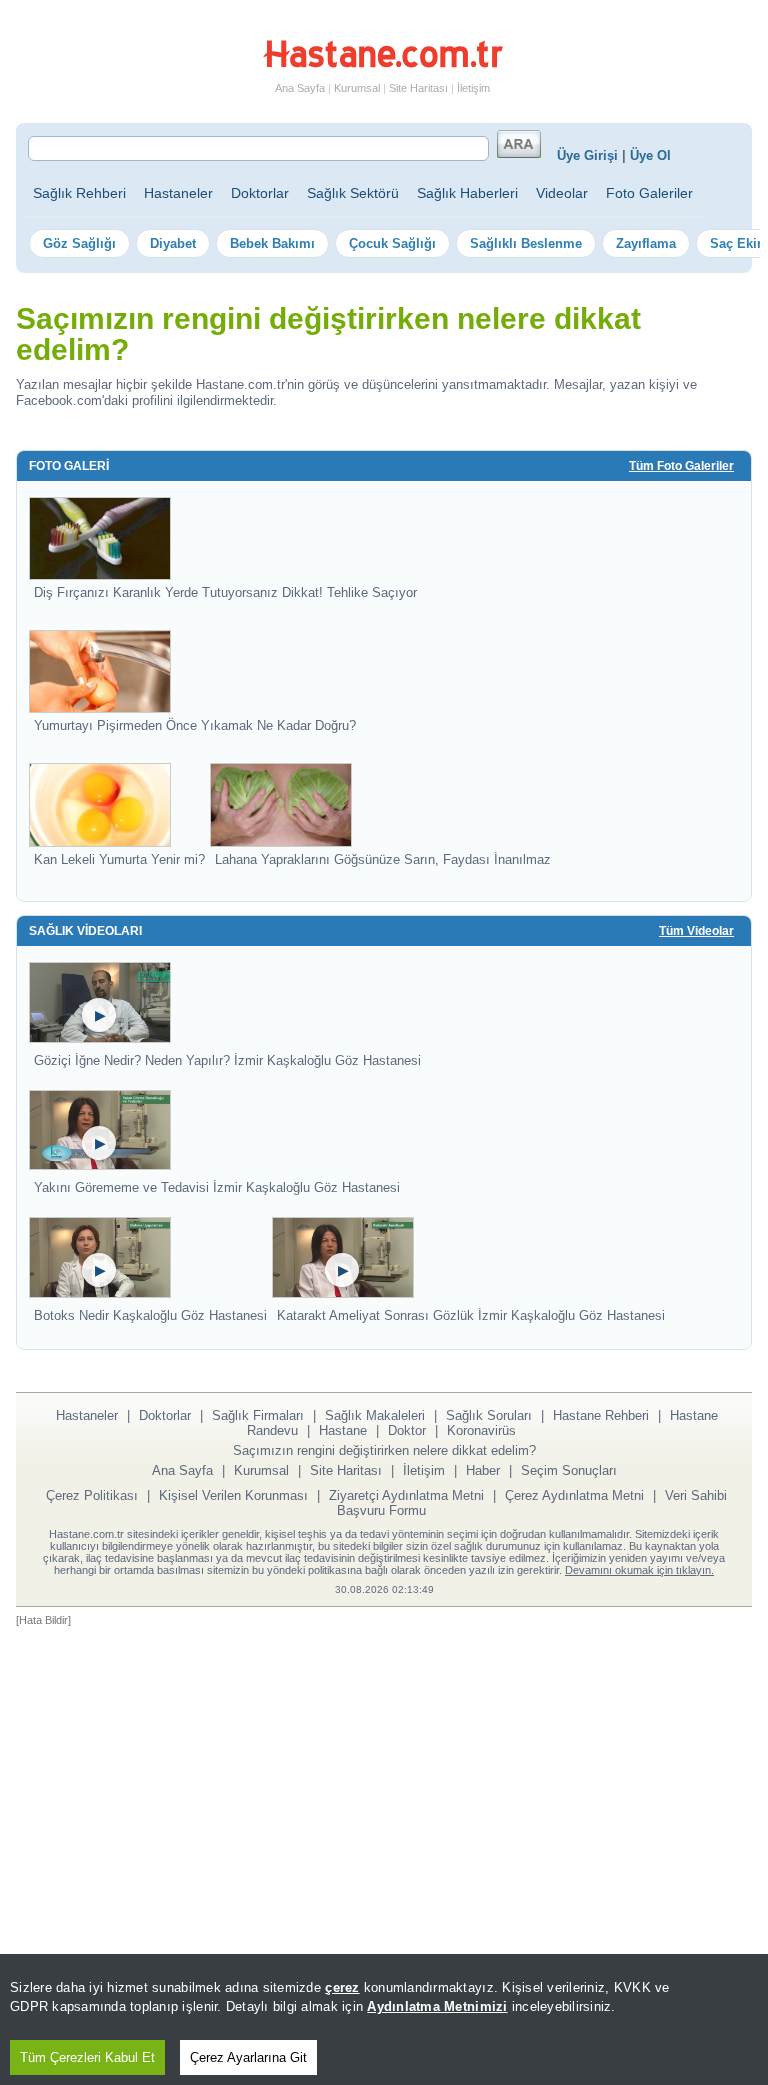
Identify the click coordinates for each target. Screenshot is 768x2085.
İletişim (473, 88)
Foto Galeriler (649, 193)
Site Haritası (418, 88)
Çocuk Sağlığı (392, 243)
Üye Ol (650, 155)
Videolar (562, 193)
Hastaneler (178, 193)
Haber (483, 1470)
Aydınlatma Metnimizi (437, 2006)
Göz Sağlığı (79, 243)
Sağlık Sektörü (353, 193)
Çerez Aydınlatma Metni (574, 1495)
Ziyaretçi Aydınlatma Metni (406, 1495)
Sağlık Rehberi (79, 193)
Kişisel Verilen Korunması (233, 1495)
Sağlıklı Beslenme (526, 243)
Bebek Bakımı (272, 243)
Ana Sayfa (300, 88)
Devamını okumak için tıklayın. (639, 1570)
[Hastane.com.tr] (383, 64)
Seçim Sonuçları (569, 1470)
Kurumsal (357, 88)
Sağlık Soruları (489, 1415)
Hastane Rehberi (601, 1415)
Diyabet (173, 243)
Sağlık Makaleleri (375, 1415)
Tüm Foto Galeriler (681, 466)
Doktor (407, 1430)
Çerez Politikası (92, 1495)
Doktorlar (260, 193)
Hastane (343, 1430)
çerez (342, 1987)
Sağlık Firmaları (258, 1415)
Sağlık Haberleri (467, 193)
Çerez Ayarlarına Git (248, 2057)
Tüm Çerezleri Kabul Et (87, 2057)
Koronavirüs (481, 1430)
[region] (384, 2019)
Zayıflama (646, 243)
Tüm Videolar (696, 931)
